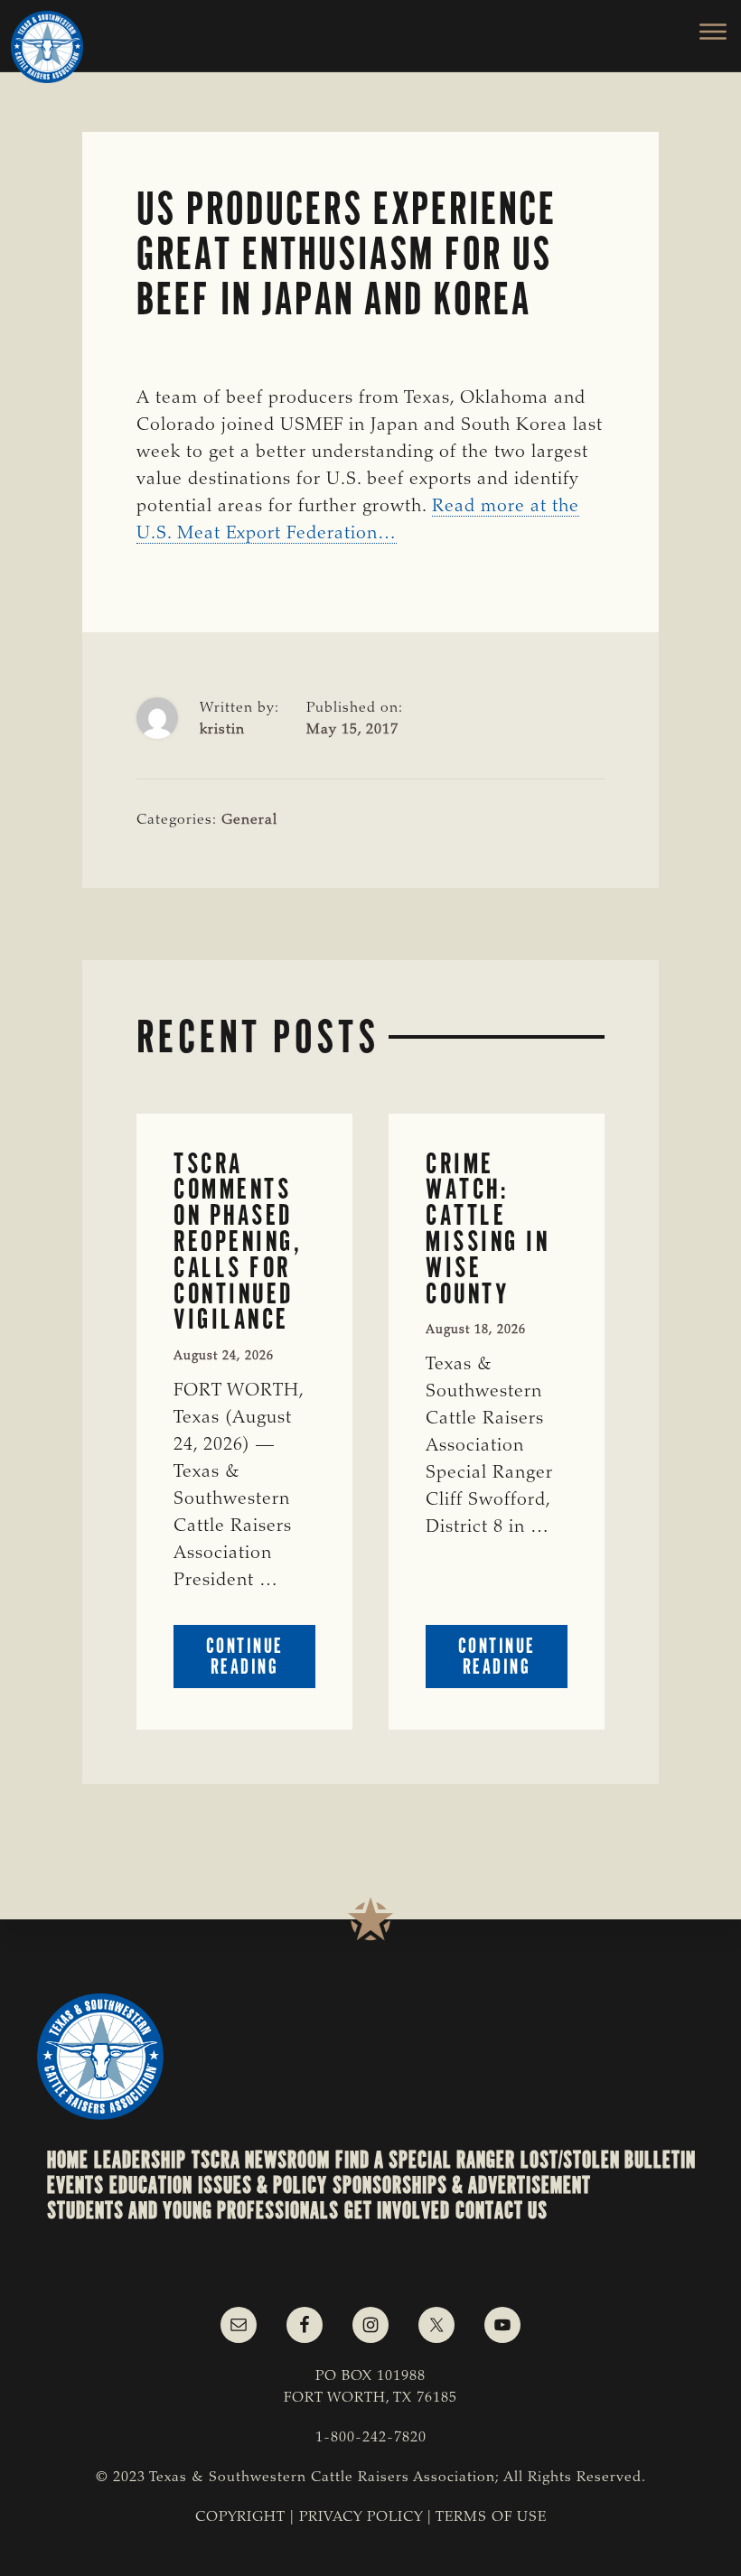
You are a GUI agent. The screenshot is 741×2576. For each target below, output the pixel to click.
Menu (703, 32)
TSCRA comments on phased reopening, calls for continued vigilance (237, 1242)
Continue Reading (261, 1661)
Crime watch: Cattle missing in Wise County (488, 1229)
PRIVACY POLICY (361, 2517)
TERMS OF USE (491, 2517)
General (249, 820)
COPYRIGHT (240, 2517)
